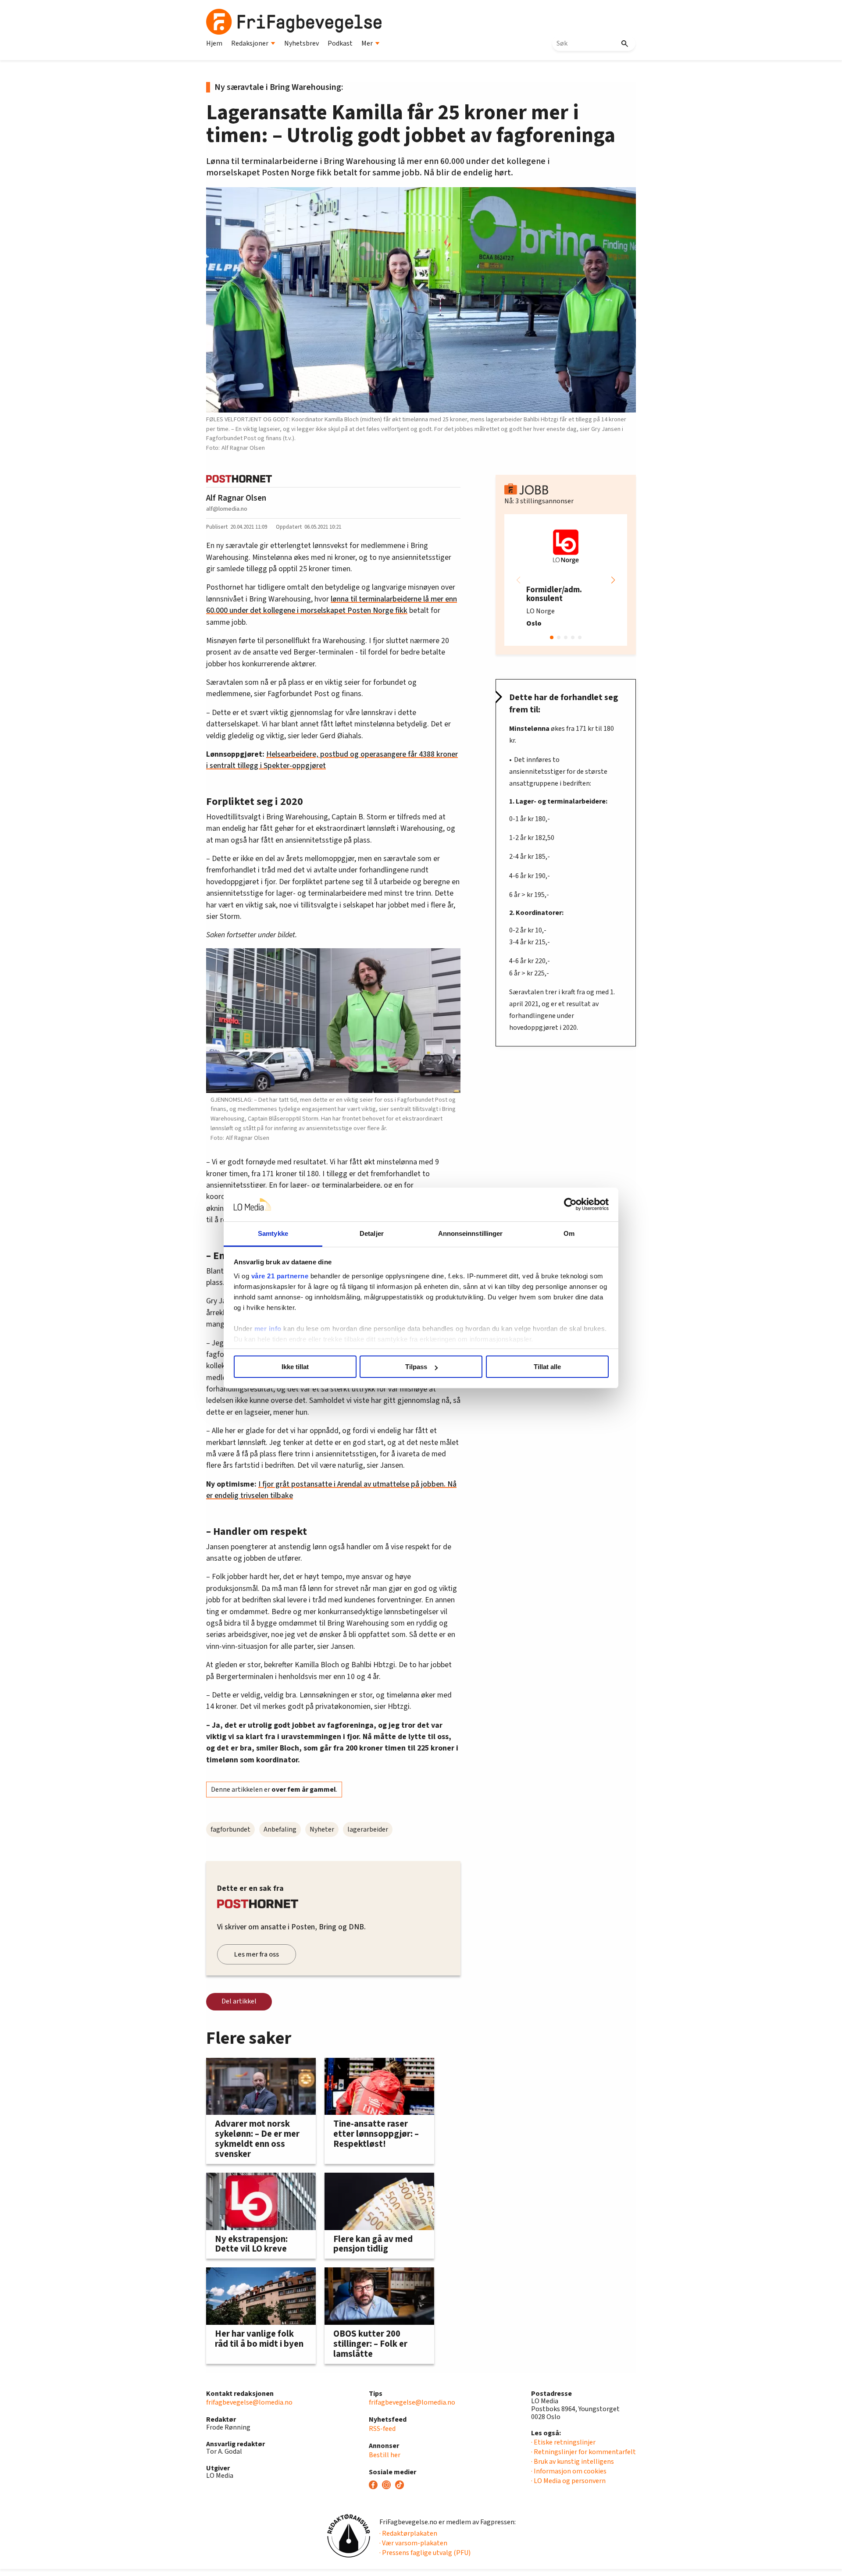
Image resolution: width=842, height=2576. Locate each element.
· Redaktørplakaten (408, 2533)
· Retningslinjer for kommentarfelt (583, 2452)
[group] (566, 580)
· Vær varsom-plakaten (413, 2543)
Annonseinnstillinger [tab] (471, 1233)
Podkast (340, 43)
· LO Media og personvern (568, 2481)
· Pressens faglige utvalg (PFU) (425, 2553)
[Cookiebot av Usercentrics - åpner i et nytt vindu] (570, 1205)
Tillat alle (547, 1367)
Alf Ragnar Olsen (236, 498)
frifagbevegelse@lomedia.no (249, 2402)
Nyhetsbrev (301, 43)
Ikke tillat (295, 1367)
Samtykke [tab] (273, 1233)
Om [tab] (569, 1233)
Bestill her (385, 2455)
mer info (268, 1329)
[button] (613, 580)
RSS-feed (382, 2429)
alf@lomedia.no (227, 509)
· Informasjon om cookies (569, 2471)
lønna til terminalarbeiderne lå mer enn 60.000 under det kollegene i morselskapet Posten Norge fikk (332, 605)
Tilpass (416, 1367)
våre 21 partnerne (280, 1276)
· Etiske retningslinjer (563, 2442)
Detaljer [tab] (372, 1233)
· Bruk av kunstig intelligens (573, 2462)
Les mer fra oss (257, 1954)
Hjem (214, 43)
